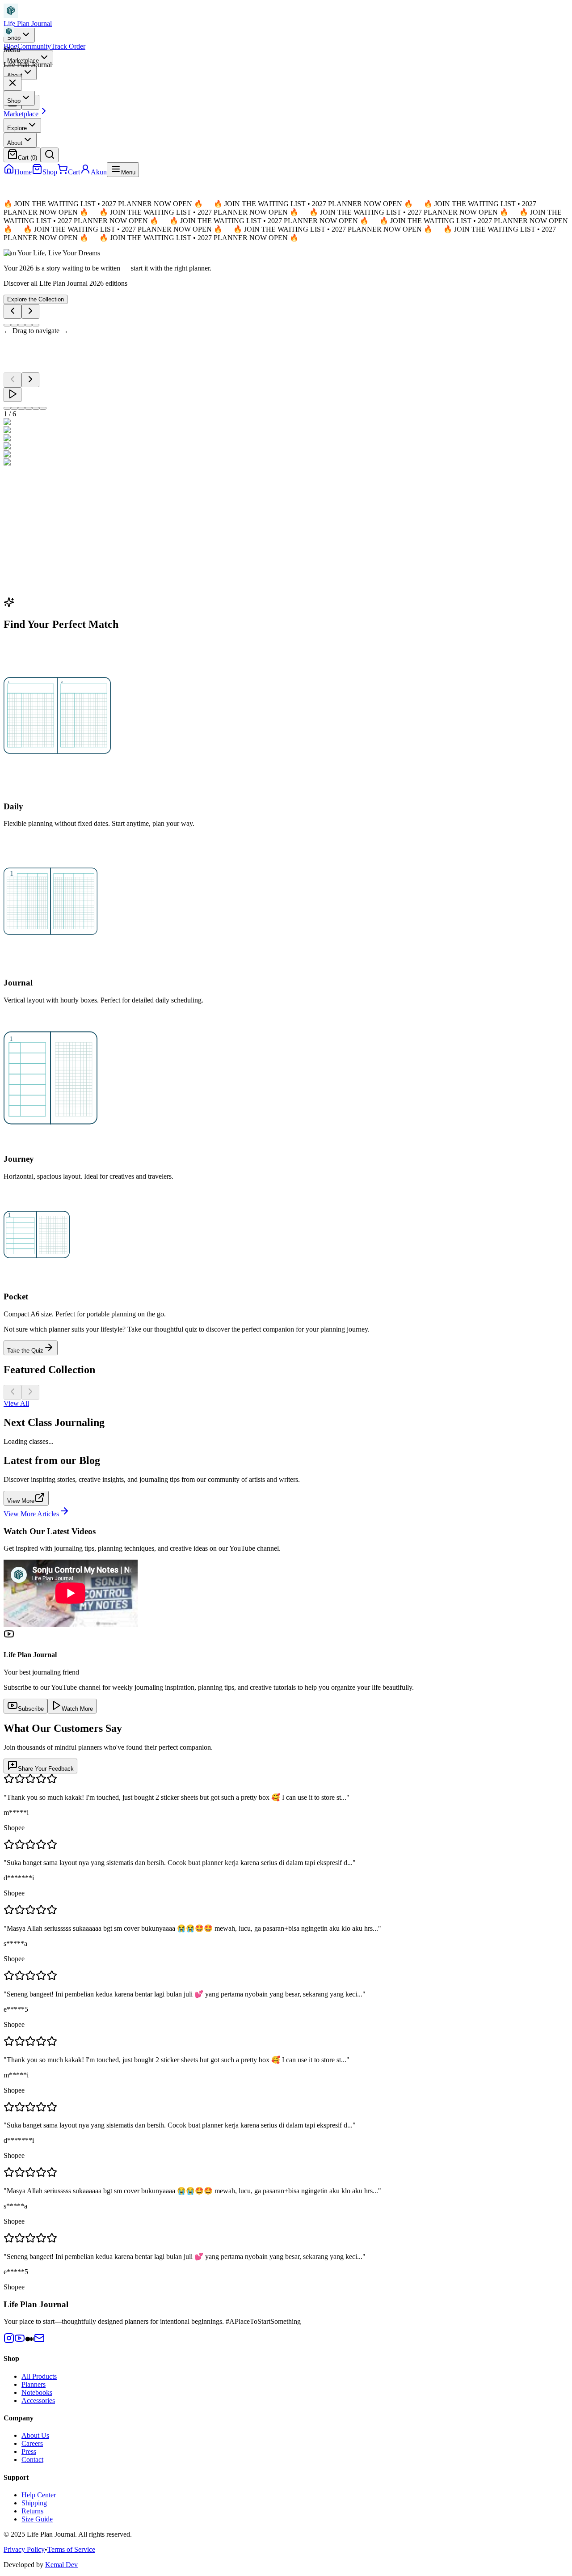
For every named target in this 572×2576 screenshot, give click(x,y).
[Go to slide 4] (29, 325)
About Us (35, 2435)
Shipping (34, 2503)
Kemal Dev (61, 2565)
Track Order (68, 46)
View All (16, 1403)
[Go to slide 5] (36, 325)
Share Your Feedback (46, 1769)
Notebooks (37, 2392)
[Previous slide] (13, 311)
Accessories (38, 2400)
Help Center (39, 2495)
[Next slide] (30, 311)
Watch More (77, 1709)
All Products (39, 2376)
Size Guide (37, 2519)
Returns (32, 2511)
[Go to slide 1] (7, 325)
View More (21, 1501)
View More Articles (31, 1514)
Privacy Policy (24, 2549)
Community (34, 46)
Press (29, 2451)
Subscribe (31, 1709)
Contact (32, 2460)
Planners (34, 2384)
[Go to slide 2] (14, 325)
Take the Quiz (25, 1351)
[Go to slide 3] (21, 325)
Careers (32, 2443)
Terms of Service (71, 2549)
